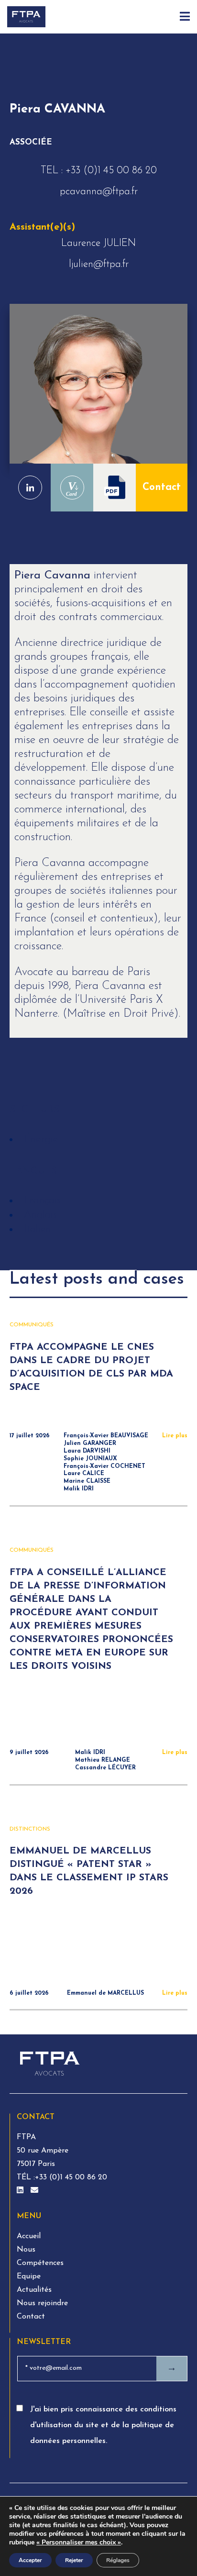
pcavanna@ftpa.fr (99, 192)
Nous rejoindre (42, 2303)
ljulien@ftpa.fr (99, 264)
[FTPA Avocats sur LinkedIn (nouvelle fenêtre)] (21, 2191)
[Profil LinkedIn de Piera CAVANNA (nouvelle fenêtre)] (30, 488)
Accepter (30, 2560)
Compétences (40, 2263)
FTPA (26, 2137)
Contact (162, 487)
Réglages (118, 2560)
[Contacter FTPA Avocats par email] (34, 2191)
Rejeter (74, 2560)
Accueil (29, 2236)
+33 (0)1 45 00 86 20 (111, 171)
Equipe (29, 2276)
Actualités (34, 2290)
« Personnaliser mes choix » (79, 2543)
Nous (26, 2250)
